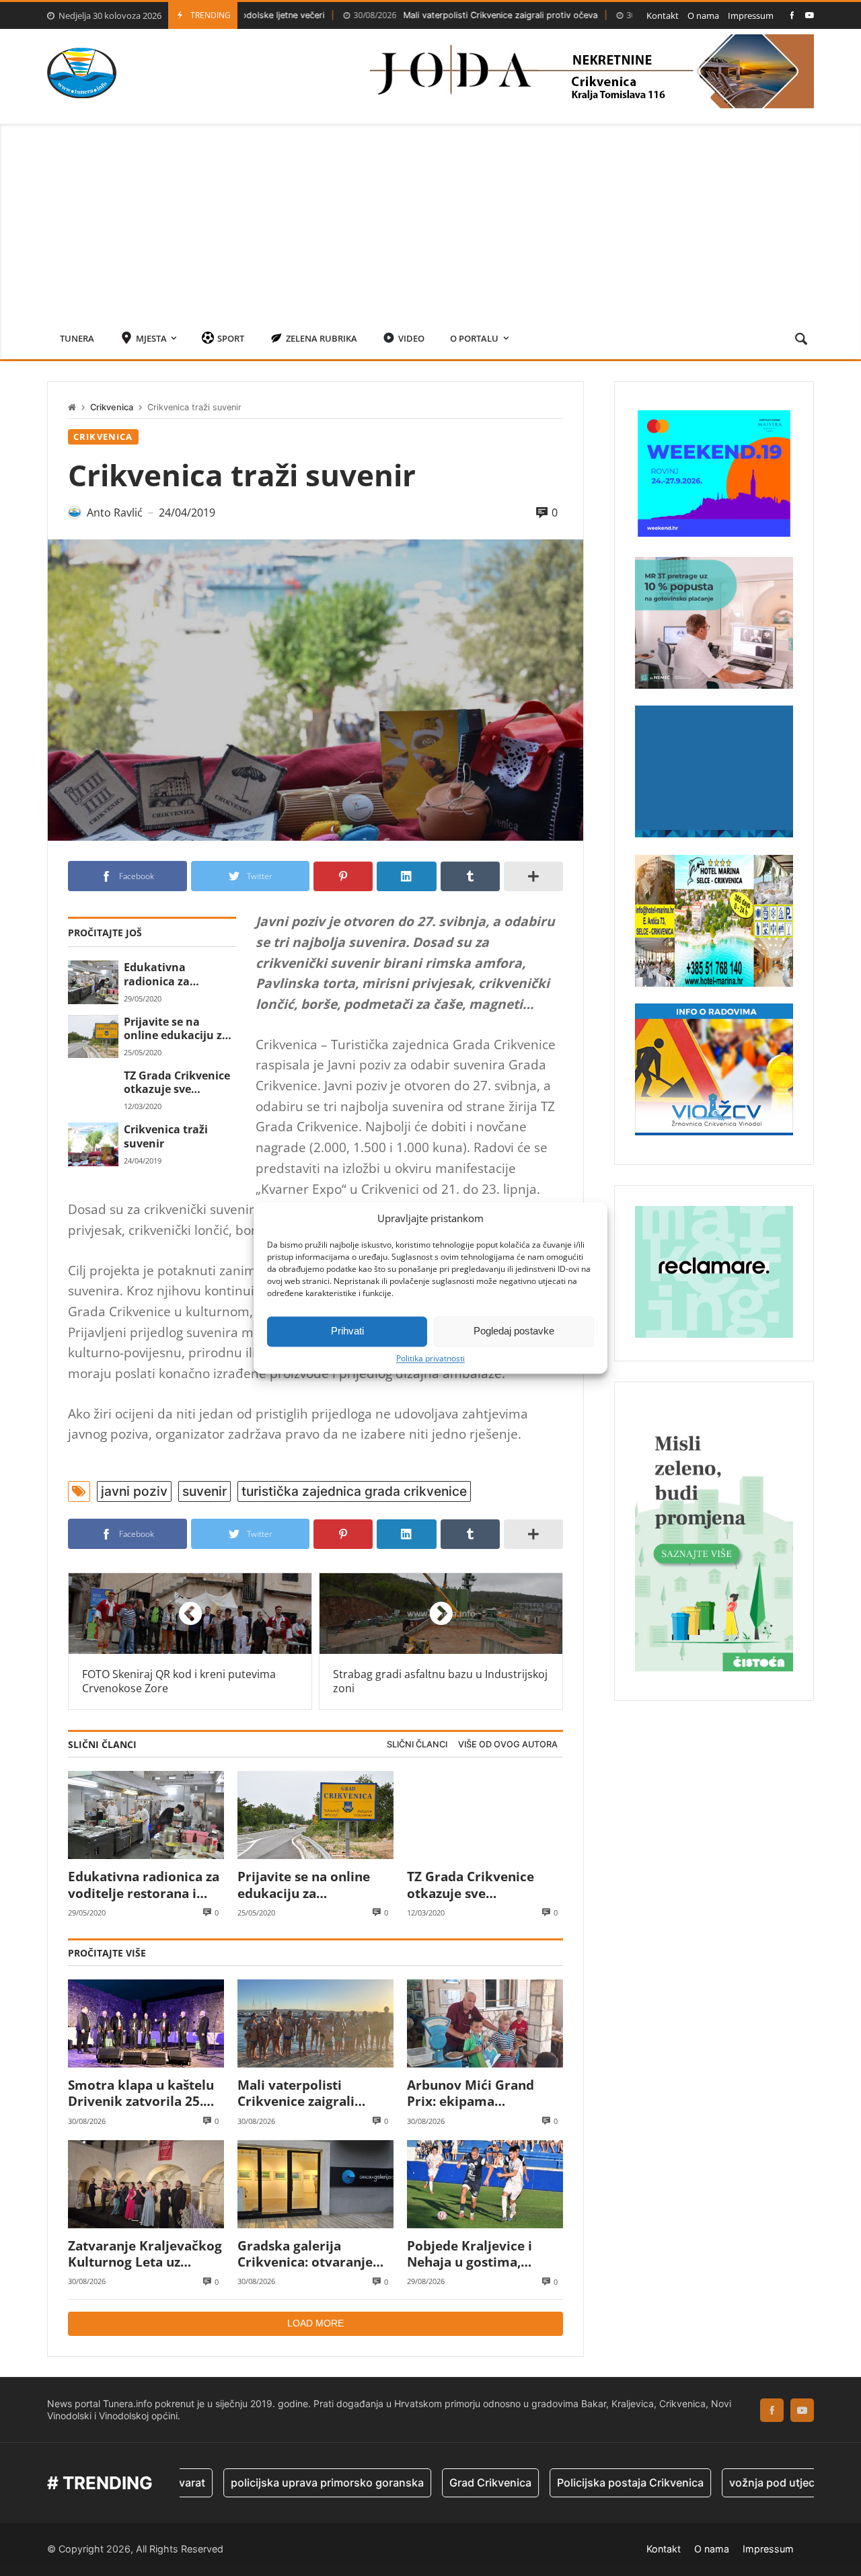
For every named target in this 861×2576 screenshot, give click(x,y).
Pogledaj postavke (514, 1331)
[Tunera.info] (82, 73)
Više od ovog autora (508, 1744)
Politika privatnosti (430, 1359)
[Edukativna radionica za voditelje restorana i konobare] (93, 982)
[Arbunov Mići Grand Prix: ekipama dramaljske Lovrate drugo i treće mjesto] (485, 2023)
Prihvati (347, 1331)
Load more (315, 2323)
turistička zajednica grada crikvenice (354, 1491)
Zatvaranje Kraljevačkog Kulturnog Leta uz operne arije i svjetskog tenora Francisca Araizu (145, 2254)
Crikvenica (112, 407)
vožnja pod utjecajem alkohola (741, 2483)
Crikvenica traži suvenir (166, 1136)
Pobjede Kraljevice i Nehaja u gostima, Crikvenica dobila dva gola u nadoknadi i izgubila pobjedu (475, 2254)
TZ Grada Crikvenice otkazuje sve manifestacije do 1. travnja (177, 1083)
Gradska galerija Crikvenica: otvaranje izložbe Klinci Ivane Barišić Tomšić (305, 2254)
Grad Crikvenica (424, 2483)
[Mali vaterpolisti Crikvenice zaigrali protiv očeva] (315, 2023)
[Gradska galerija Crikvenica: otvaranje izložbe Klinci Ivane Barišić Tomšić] (315, 2184)
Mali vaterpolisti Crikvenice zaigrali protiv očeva (405, 15)
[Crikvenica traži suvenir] (93, 1144)
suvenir (204, 1491)
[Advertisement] (430, 218)
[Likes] (792, 15)
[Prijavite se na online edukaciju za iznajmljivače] (93, 1036)
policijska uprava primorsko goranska (261, 2483)
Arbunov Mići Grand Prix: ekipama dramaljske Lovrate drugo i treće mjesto (471, 2093)
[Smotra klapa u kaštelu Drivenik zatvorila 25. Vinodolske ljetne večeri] (146, 2023)
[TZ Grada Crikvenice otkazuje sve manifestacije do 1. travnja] (93, 1090)
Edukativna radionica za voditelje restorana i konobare (178, 974)
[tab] (417, 1745)
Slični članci (417, 1744)
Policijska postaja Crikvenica (564, 2483)
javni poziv (134, 1491)
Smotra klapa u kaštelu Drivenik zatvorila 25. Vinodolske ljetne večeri (144, 2093)
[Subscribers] (810, 15)
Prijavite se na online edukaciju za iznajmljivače (176, 1029)
